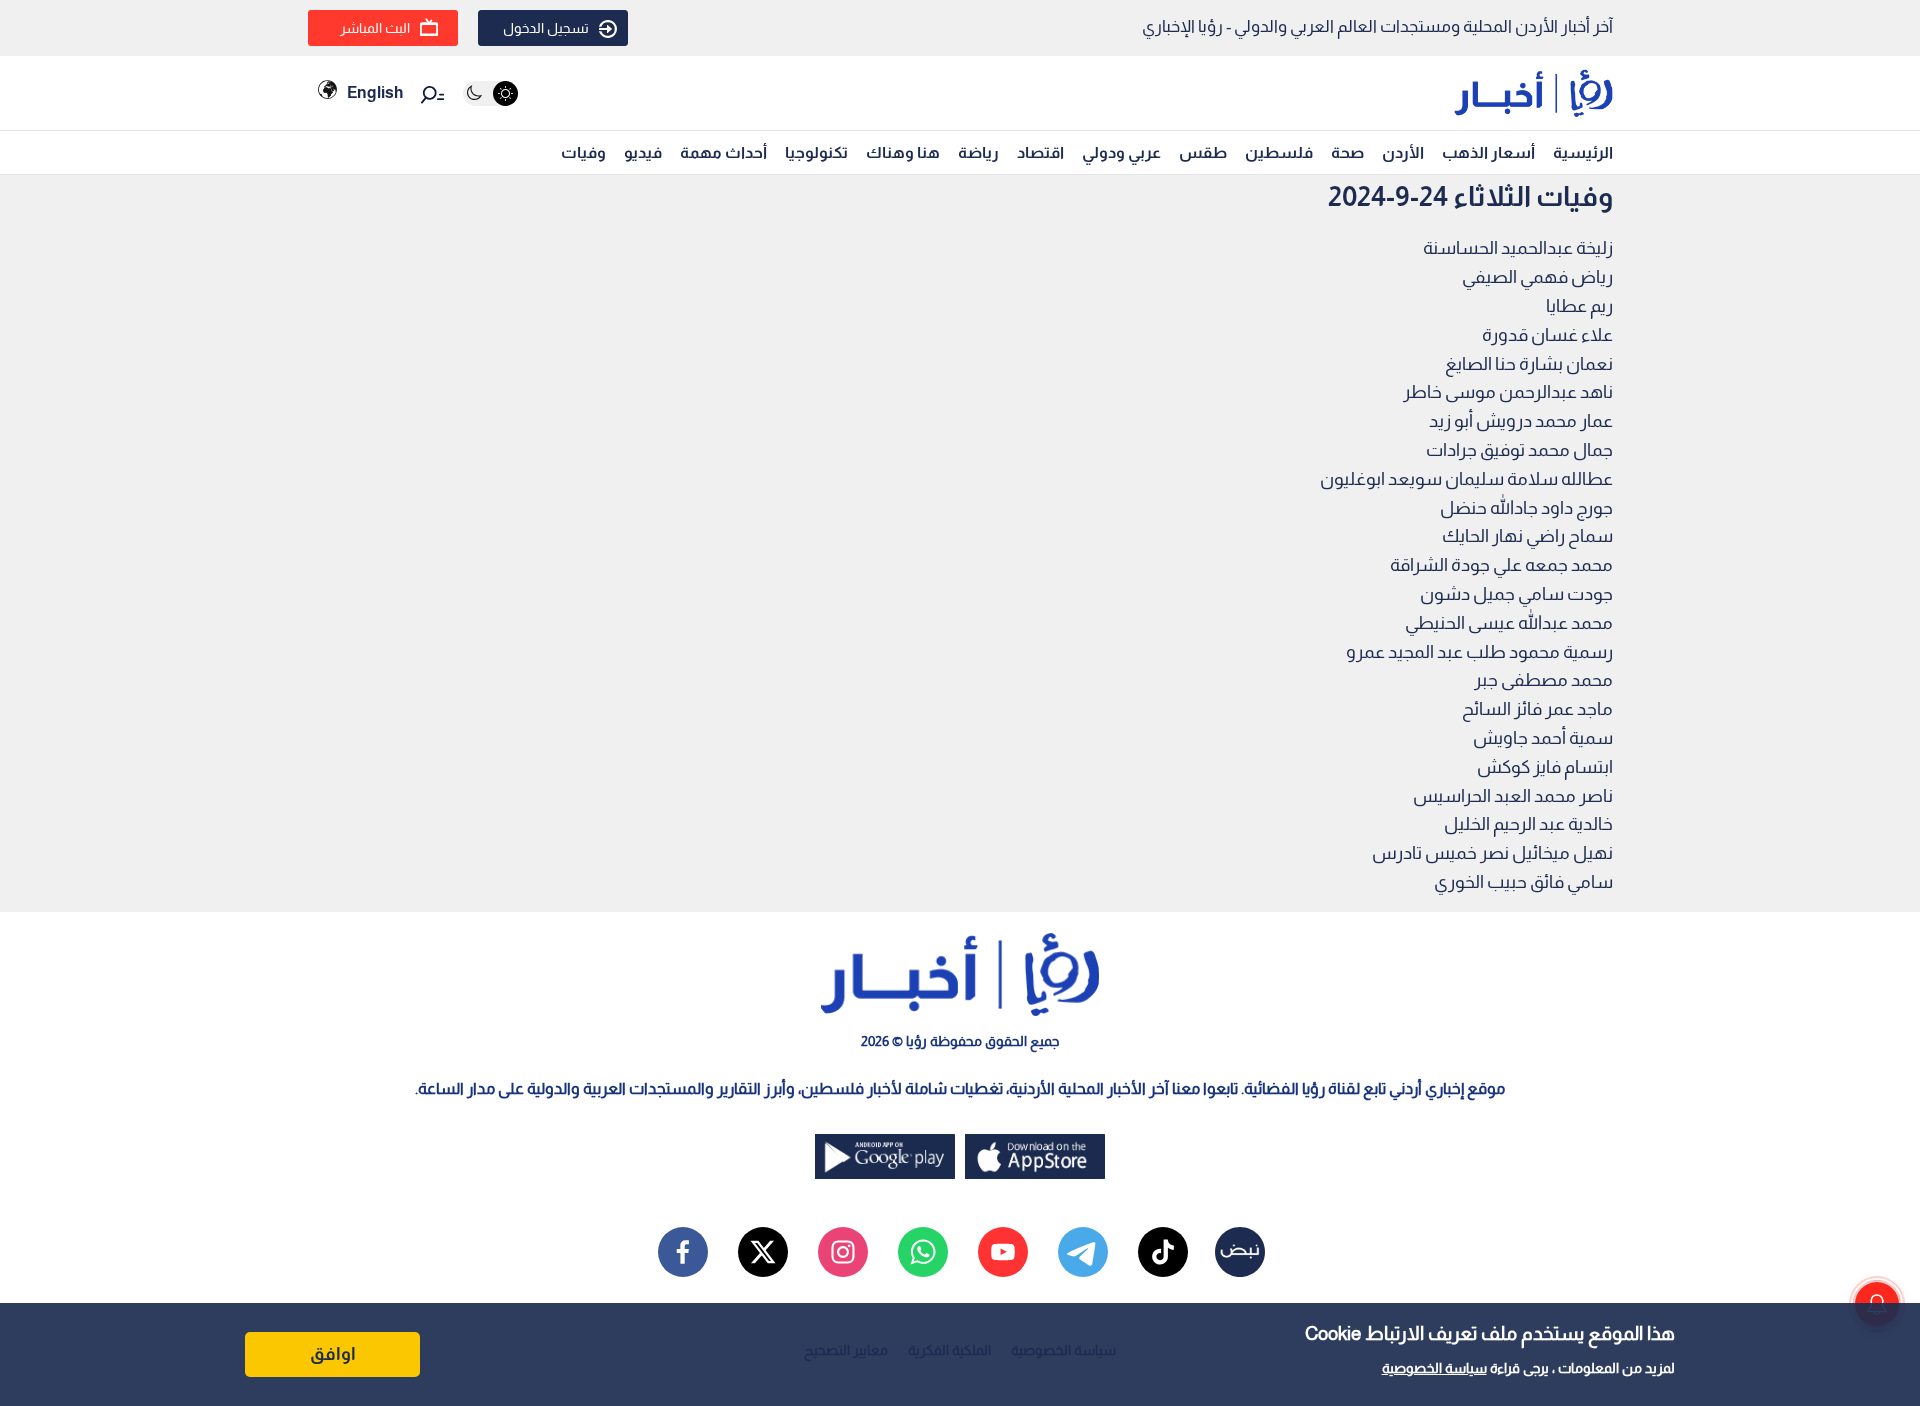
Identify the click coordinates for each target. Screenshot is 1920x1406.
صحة (1347, 152)
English (375, 92)
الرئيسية (1583, 152)
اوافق (333, 1354)
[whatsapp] (923, 1252)
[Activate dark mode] (490, 93)
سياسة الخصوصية (1434, 1368)
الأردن (1403, 152)
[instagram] (843, 1252)
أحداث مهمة (723, 152)
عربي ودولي (1121, 152)
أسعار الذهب (1488, 152)
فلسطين (1279, 152)
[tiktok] (1163, 1252)
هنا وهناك (903, 152)
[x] (763, 1252)
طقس (1203, 152)
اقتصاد (1040, 152)
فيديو (643, 152)
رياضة (978, 152)
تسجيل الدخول (546, 28)
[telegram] (1083, 1252)
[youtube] (1003, 1252)
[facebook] (683, 1252)
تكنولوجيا (816, 152)
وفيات (583, 152)
